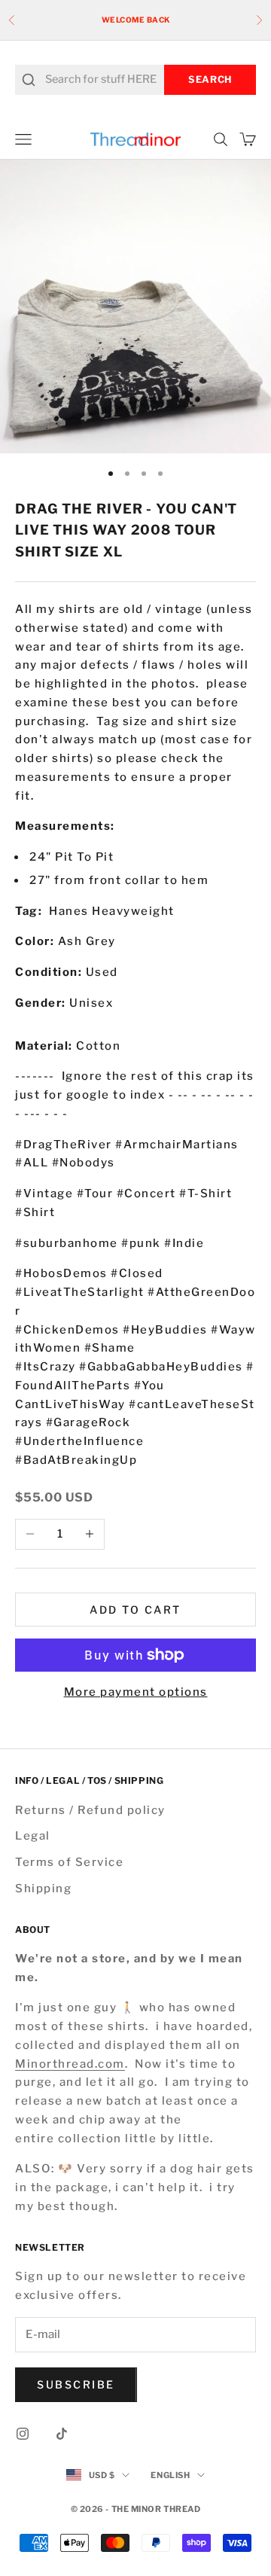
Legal (33, 1836)
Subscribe (76, 2384)
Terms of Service (69, 1862)
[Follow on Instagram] (23, 2434)
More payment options (136, 1692)
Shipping (43, 1889)
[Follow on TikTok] (62, 2434)
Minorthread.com (70, 2064)
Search (210, 79)
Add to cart (135, 1610)
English (170, 2475)
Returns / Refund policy (90, 1810)
